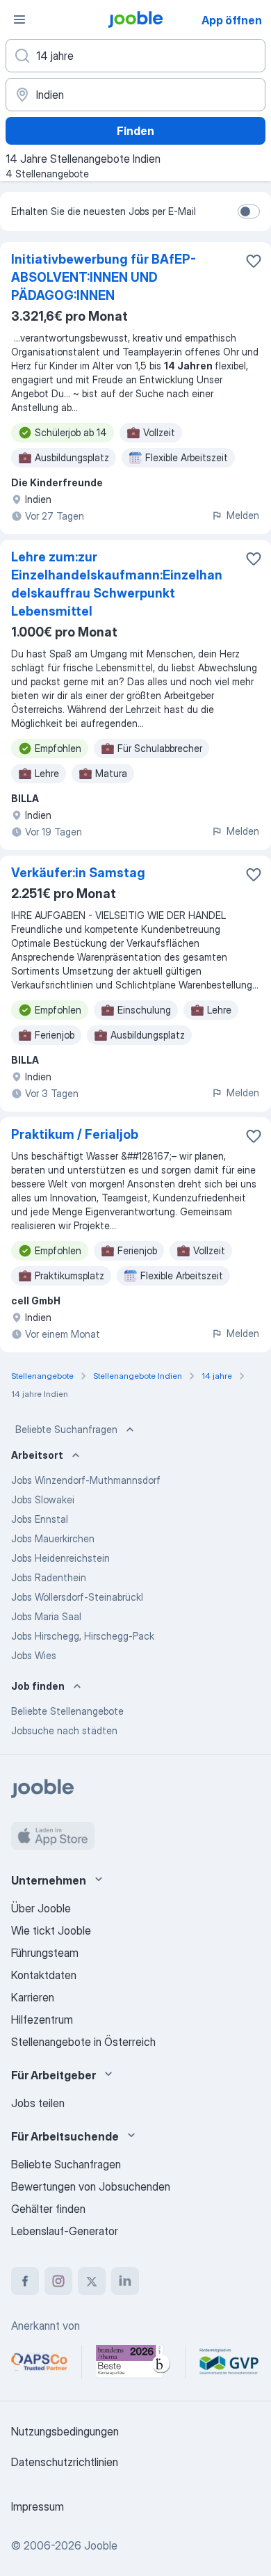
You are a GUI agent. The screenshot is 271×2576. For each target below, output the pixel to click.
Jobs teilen (38, 2103)
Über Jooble (41, 1908)
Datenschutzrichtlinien (65, 2462)
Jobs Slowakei (43, 1499)
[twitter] (92, 2281)
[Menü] (19, 19)
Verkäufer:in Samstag (78, 873)
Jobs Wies (34, 1655)
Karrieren (33, 1997)
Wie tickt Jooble (51, 1930)
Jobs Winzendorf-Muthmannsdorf (86, 1480)
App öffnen (232, 20)
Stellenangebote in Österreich (83, 2042)
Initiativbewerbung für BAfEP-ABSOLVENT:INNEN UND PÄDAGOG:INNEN (104, 277)
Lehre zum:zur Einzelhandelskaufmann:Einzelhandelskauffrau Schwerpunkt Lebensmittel (117, 584)
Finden (135, 131)
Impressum (38, 2506)
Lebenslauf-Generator (65, 2231)
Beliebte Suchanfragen (66, 1429)
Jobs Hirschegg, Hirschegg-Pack (83, 1636)
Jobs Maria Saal (46, 1616)
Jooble (101, 2545)
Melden (243, 515)
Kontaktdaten (44, 1975)
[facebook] (25, 2281)
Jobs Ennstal (40, 1519)
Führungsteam (45, 1953)
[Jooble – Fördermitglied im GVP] (229, 2362)
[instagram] (58, 2281)
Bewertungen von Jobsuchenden (91, 2186)
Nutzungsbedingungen (65, 2431)
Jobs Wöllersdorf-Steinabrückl (77, 1597)
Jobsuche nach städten (64, 1730)
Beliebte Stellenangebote (67, 1711)
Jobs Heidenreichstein (60, 1558)
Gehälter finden (48, 2209)
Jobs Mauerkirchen (53, 1538)
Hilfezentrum (42, 2019)
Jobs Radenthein (49, 1577)
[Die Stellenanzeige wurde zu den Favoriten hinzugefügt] (254, 261)
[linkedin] (125, 2281)
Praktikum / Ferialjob (75, 1134)
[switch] (249, 211)
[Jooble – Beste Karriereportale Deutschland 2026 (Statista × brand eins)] (133, 2362)
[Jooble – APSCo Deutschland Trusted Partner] (39, 2362)
